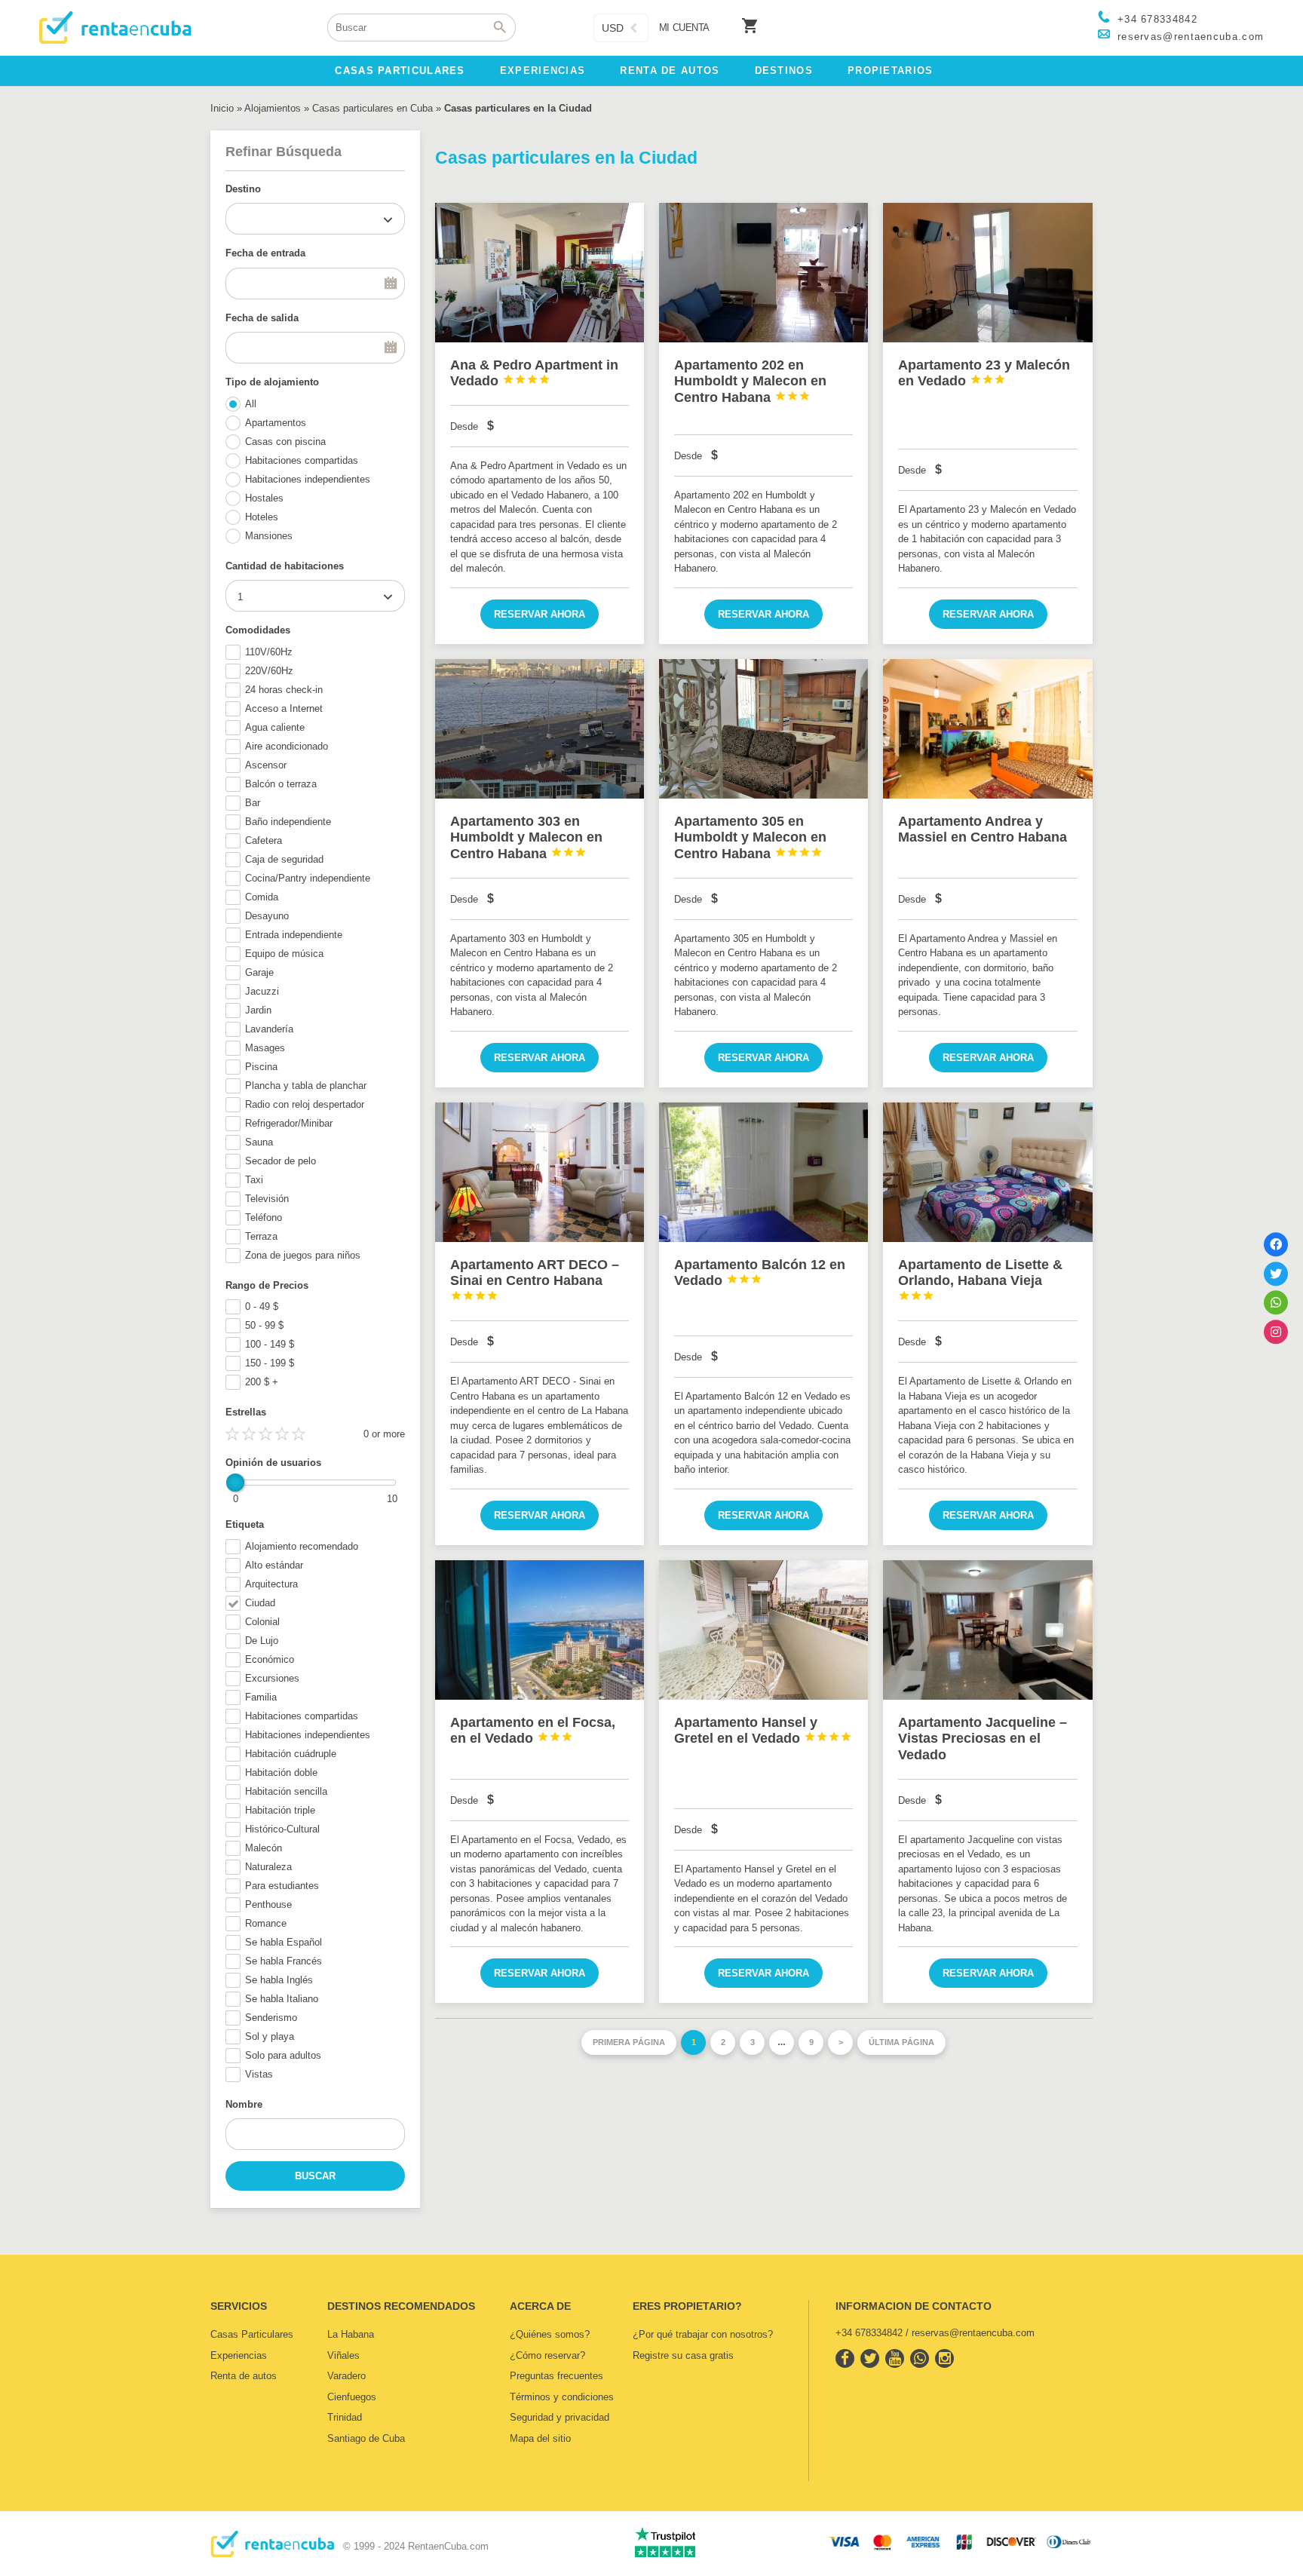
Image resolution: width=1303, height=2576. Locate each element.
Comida (262, 897)
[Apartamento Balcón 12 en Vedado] (763, 1172)
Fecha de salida (262, 318)
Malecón (264, 1848)
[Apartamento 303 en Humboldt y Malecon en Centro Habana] (540, 729)
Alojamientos (273, 108)
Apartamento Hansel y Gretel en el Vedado (763, 1731)
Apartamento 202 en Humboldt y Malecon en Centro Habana (750, 381)
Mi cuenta (684, 28)
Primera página (629, 2042)
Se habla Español (284, 1942)
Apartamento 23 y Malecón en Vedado (984, 373)
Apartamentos (276, 423)
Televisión (267, 1199)
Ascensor (266, 765)
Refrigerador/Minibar (289, 1123)
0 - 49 (262, 1306)
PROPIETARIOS (891, 71)
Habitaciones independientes (308, 479)
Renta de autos (244, 2376)
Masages (265, 1048)
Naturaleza (268, 1867)
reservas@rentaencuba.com (1191, 37)
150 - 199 (270, 1363)
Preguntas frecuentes (556, 2376)
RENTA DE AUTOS (670, 71)
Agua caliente (275, 727)
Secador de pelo (281, 1161)
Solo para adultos (283, 2055)
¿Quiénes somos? (550, 2334)
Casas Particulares (252, 2334)
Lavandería (269, 1029)
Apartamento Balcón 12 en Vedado (760, 1273)
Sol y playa (270, 2036)
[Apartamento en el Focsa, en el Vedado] (540, 1630)
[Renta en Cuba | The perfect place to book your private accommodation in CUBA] (273, 2554)
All (251, 404)
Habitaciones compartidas (302, 460)
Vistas (259, 2074)
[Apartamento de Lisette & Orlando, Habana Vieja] (987, 1172)
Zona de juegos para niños (303, 1255)
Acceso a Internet (284, 708)
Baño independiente (288, 822)
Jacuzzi (262, 991)
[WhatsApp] (1276, 1302)
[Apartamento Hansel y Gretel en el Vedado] (763, 1630)
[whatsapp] (920, 2358)
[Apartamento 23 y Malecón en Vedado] (987, 273)
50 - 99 (264, 1325)
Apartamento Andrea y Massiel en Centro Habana (983, 830)
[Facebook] (1276, 1244)
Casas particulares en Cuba (373, 108)
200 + (262, 1382)
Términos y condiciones (562, 2397)
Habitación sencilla (286, 1791)
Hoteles (262, 517)
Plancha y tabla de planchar (306, 1086)
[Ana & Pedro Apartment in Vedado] (540, 273)
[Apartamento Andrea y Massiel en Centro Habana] (987, 729)
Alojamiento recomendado (302, 1546)
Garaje (259, 972)
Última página (901, 2042)
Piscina (261, 1067)
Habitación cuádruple (291, 1754)
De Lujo (262, 1641)
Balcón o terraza (281, 784)
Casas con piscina (285, 442)
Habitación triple (280, 1810)
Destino (243, 189)
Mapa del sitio (540, 2438)
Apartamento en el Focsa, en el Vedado (533, 1731)
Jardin (258, 1010)
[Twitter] (1276, 1274)
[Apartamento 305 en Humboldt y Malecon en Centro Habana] (763, 729)
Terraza (261, 1236)
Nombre (244, 2104)
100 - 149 (270, 1344)
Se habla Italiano (282, 1999)
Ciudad (260, 1603)
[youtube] (895, 2358)
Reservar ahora (540, 614)
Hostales (264, 498)
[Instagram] (1276, 1332)
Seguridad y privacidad (560, 2417)
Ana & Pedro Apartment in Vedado (534, 373)
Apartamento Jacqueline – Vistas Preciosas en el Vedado (983, 1739)
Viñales (343, 2355)
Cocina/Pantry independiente (308, 878)
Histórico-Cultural (282, 1829)
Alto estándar (274, 1565)
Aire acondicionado (287, 746)
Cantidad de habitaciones (285, 566)
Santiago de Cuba (366, 2438)
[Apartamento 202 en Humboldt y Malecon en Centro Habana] (763, 273)
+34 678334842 (1157, 19)
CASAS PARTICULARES (400, 71)
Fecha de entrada (265, 253)
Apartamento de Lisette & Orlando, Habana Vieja (980, 1279)
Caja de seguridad (284, 859)
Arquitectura (271, 1584)
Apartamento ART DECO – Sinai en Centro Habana (535, 1279)
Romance (266, 1923)
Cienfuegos (352, 2397)
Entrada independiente (294, 935)
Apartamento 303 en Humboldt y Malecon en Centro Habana (526, 837)
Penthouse (268, 1904)
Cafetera (264, 840)
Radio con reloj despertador (305, 1104)
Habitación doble (281, 1773)
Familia (261, 1697)
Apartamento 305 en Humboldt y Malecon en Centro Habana (750, 837)
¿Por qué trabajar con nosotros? (703, 2334)
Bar (253, 803)
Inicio (222, 108)
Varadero (346, 2376)
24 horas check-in (284, 690)
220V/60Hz (269, 671)
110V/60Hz (269, 652)
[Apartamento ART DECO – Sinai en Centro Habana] (540, 1172)
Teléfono (264, 1217)
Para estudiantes (282, 1886)
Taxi (254, 1180)
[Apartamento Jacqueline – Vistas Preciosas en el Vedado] (987, 1630)
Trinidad (345, 2417)
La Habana (351, 2334)
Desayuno (267, 916)
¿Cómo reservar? (547, 2355)
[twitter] (870, 2358)
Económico (270, 1659)
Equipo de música (284, 954)
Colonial (262, 1622)
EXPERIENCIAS (543, 71)
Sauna (259, 1142)
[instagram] (944, 2358)
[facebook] (845, 2358)
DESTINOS (784, 71)
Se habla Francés (284, 1961)
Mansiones (269, 536)
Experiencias (239, 2355)
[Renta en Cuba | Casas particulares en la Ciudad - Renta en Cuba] (115, 28)
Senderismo (271, 2018)
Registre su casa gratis (683, 2355)
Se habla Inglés (279, 1980)
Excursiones (272, 1678)
